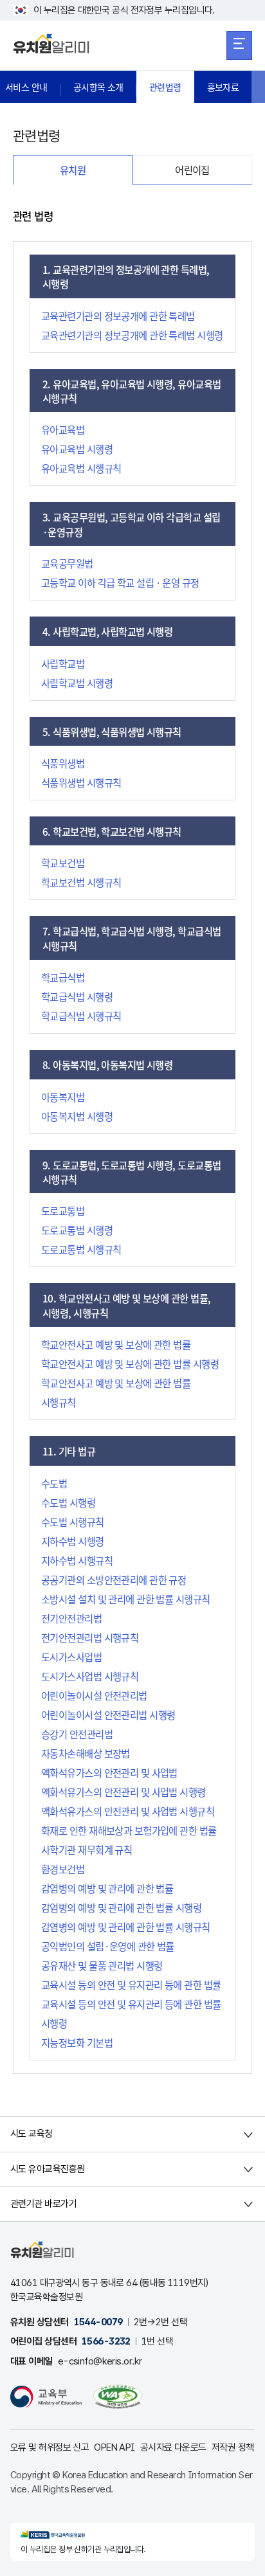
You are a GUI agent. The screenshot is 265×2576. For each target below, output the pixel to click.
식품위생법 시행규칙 (81, 782)
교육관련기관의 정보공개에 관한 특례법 (118, 316)
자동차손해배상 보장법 (86, 1753)
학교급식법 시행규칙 (81, 1016)
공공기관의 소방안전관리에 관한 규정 (114, 1580)
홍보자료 (223, 87)
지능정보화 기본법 (77, 2042)
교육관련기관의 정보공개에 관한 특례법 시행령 (132, 335)
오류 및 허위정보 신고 (50, 2447)
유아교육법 (63, 429)
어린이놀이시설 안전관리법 (94, 1695)
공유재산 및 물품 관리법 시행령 (102, 1965)
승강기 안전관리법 (77, 1734)
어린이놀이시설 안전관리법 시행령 (108, 1715)
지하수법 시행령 (73, 1541)
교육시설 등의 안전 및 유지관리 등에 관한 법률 (131, 1985)
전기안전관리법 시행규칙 (90, 1637)
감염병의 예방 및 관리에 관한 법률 (107, 1888)
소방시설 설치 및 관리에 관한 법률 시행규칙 (126, 1599)
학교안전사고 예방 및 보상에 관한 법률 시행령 (130, 1364)
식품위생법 (63, 763)
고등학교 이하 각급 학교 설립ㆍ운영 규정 (120, 582)
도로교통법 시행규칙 (81, 1249)
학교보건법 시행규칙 (81, 882)
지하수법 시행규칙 (77, 1560)
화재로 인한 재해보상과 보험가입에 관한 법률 (129, 1830)
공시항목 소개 (98, 87)
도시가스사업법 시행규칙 (90, 1676)
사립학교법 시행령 (77, 683)
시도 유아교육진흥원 (47, 2169)
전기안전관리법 (71, 1618)
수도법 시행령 (68, 1502)
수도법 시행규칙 (73, 1522)
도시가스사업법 (71, 1657)
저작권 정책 (233, 2447)
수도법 (54, 1483)
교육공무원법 (67, 563)
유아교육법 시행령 (77, 449)
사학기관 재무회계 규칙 (87, 1850)
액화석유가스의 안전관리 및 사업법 (109, 1772)
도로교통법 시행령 (77, 1230)
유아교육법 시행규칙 (81, 468)
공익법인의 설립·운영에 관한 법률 (108, 1946)
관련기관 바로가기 (43, 2204)
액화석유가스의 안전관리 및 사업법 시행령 (123, 1792)
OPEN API (114, 2447)
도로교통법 (63, 1211)
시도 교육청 (32, 2134)
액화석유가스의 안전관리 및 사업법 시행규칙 (128, 1811)
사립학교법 (63, 663)
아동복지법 (63, 1097)
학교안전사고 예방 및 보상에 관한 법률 (116, 1344)
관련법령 (165, 87)
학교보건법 (63, 863)
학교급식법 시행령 (77, 996)
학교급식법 (63, 977)
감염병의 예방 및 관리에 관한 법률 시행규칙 (126, 1927)
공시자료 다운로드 (173, 2447)
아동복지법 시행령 (77, 1116)
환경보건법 (63, 1869)
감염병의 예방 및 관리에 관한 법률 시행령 (121, 1907)
